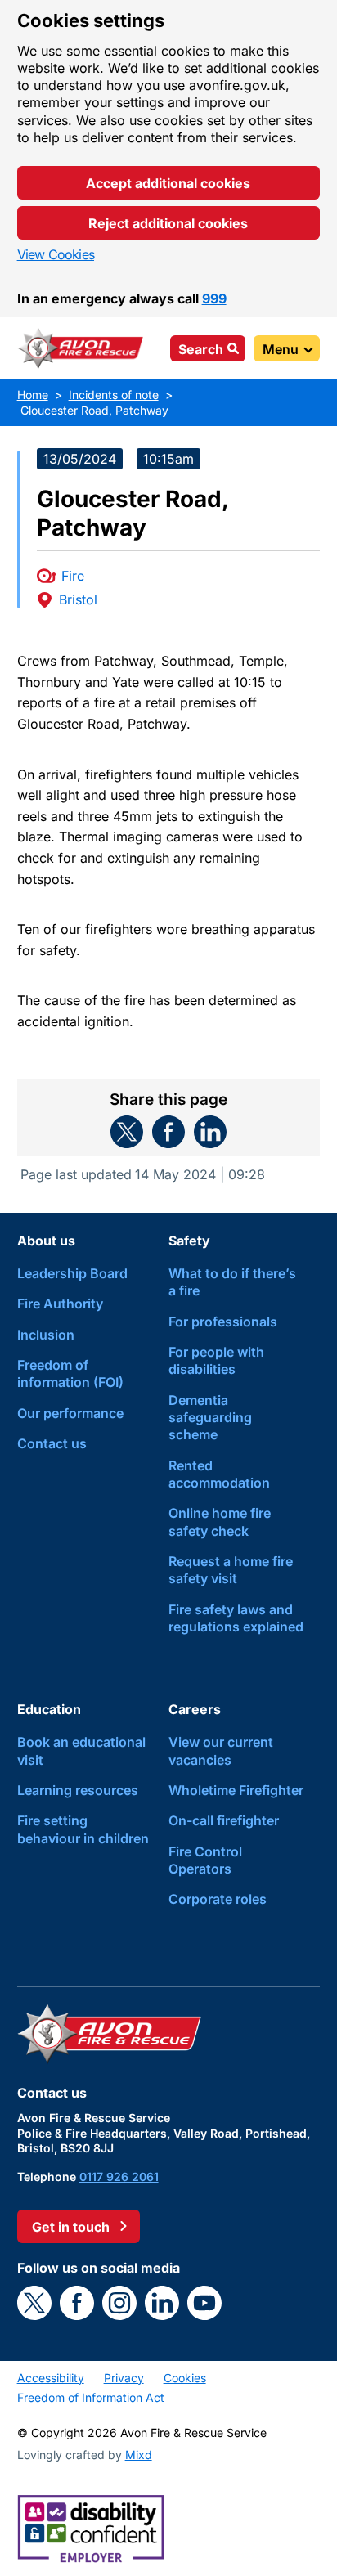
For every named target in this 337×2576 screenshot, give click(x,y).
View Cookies (56, 254)
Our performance (70, 1413)
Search (201, 349)
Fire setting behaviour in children (83, 1829)
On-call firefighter (224, 1820)
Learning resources (78, 1790)
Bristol (78, 599)
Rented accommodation (219, 1474)
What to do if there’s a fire (232, 1282)
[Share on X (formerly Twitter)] (127, 1132)
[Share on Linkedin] (210, 1132)
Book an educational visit (81, 1750)
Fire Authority (60, 1304)
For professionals (223, 1322)
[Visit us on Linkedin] (162, 2303)
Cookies (185, 2378)
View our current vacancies (221, 1750)
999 (214, 298)
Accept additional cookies (168, 183)
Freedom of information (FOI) (70, 1373)
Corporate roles (218, 1899)
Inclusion (46, 1335)
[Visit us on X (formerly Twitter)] (34, 2303)
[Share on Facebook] (168, 1132)
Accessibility (51, 2378)
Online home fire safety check (220, 1521)
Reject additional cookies (168, 223)
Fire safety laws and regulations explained (236, 1618)
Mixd (139, 2455)
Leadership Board (72, 1273)
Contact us (52, 1443)
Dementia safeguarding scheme (210, 1418)
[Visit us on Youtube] (204, 2303)
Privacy (124, 2378)
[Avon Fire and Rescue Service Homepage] (81, 348)
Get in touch (71, 2227)
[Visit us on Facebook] (77, 2303)
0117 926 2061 (119, 2177)
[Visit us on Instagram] (119, 2303)
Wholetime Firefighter (236, 1790)
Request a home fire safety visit (231, 1570)
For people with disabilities (216, 1360)
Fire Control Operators (205, 1860)
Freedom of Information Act (91, 2397)
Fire (73, 576)
